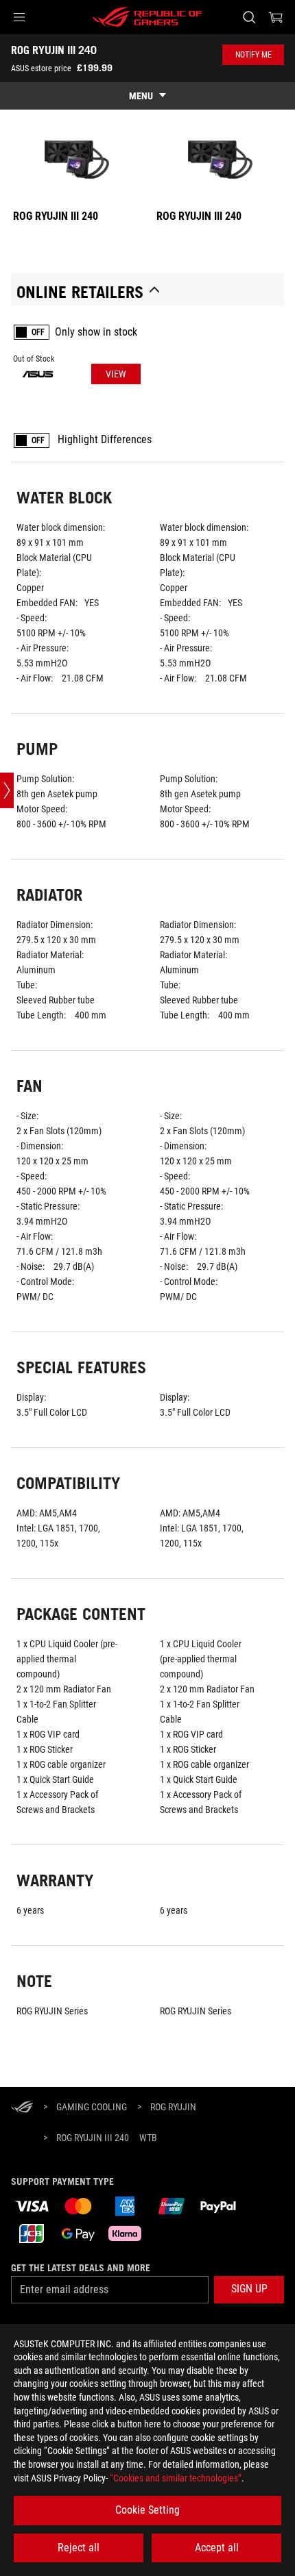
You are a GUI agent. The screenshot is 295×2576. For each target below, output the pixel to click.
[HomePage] (22, 2108)
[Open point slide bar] (7, 790)
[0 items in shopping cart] (276, 17)
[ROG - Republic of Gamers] (147, 17)
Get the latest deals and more (81, 2268)
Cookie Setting (147, 2510)
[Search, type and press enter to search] (249, 17)
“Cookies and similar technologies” (176, 2478)
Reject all (79, 2548)
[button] (19, 17)
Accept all (217, 2548)
